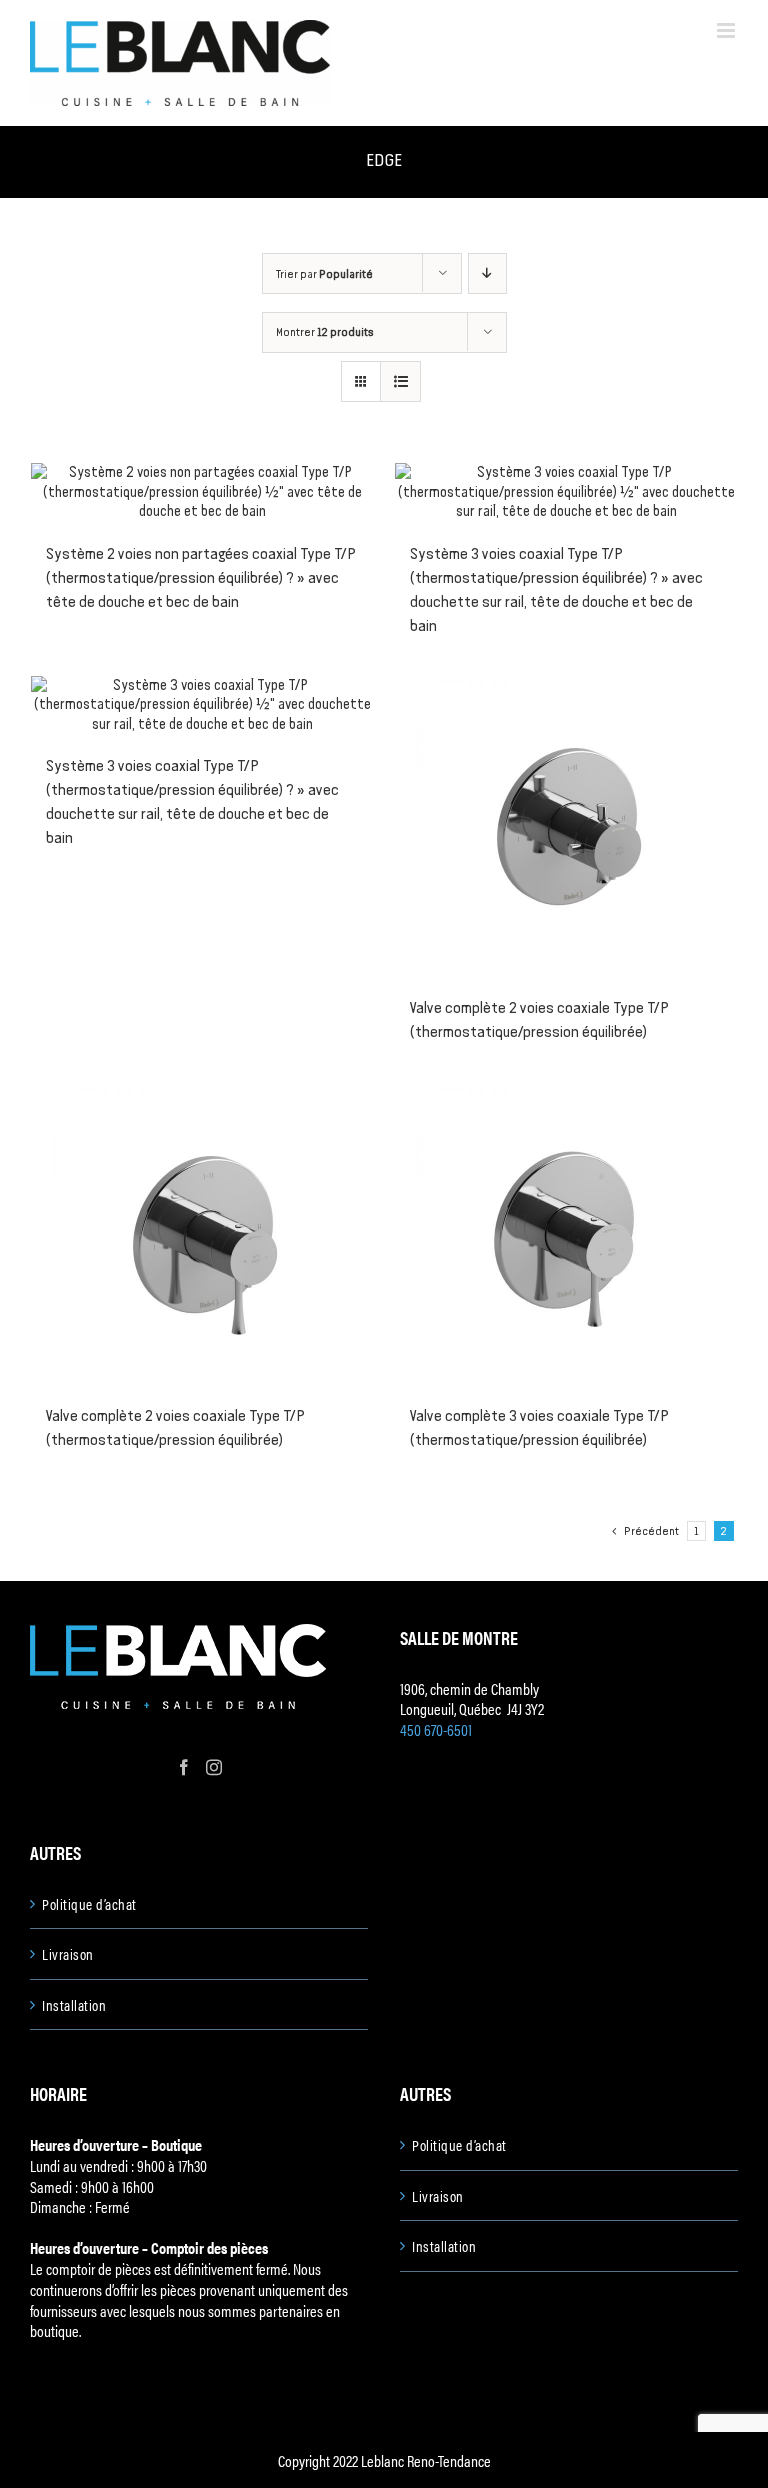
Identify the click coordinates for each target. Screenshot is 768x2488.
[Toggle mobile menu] (727, 30)
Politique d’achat (89, 1904)
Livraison (68, 1954)
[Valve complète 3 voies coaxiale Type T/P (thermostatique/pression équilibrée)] (566, 1234)
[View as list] (400, 381)
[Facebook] (184, 1767)
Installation (74, 2005)
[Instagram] (214, 1767)
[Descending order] (487, 273)
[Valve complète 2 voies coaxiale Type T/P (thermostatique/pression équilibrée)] (566, 826)
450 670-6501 (436, 1729)
